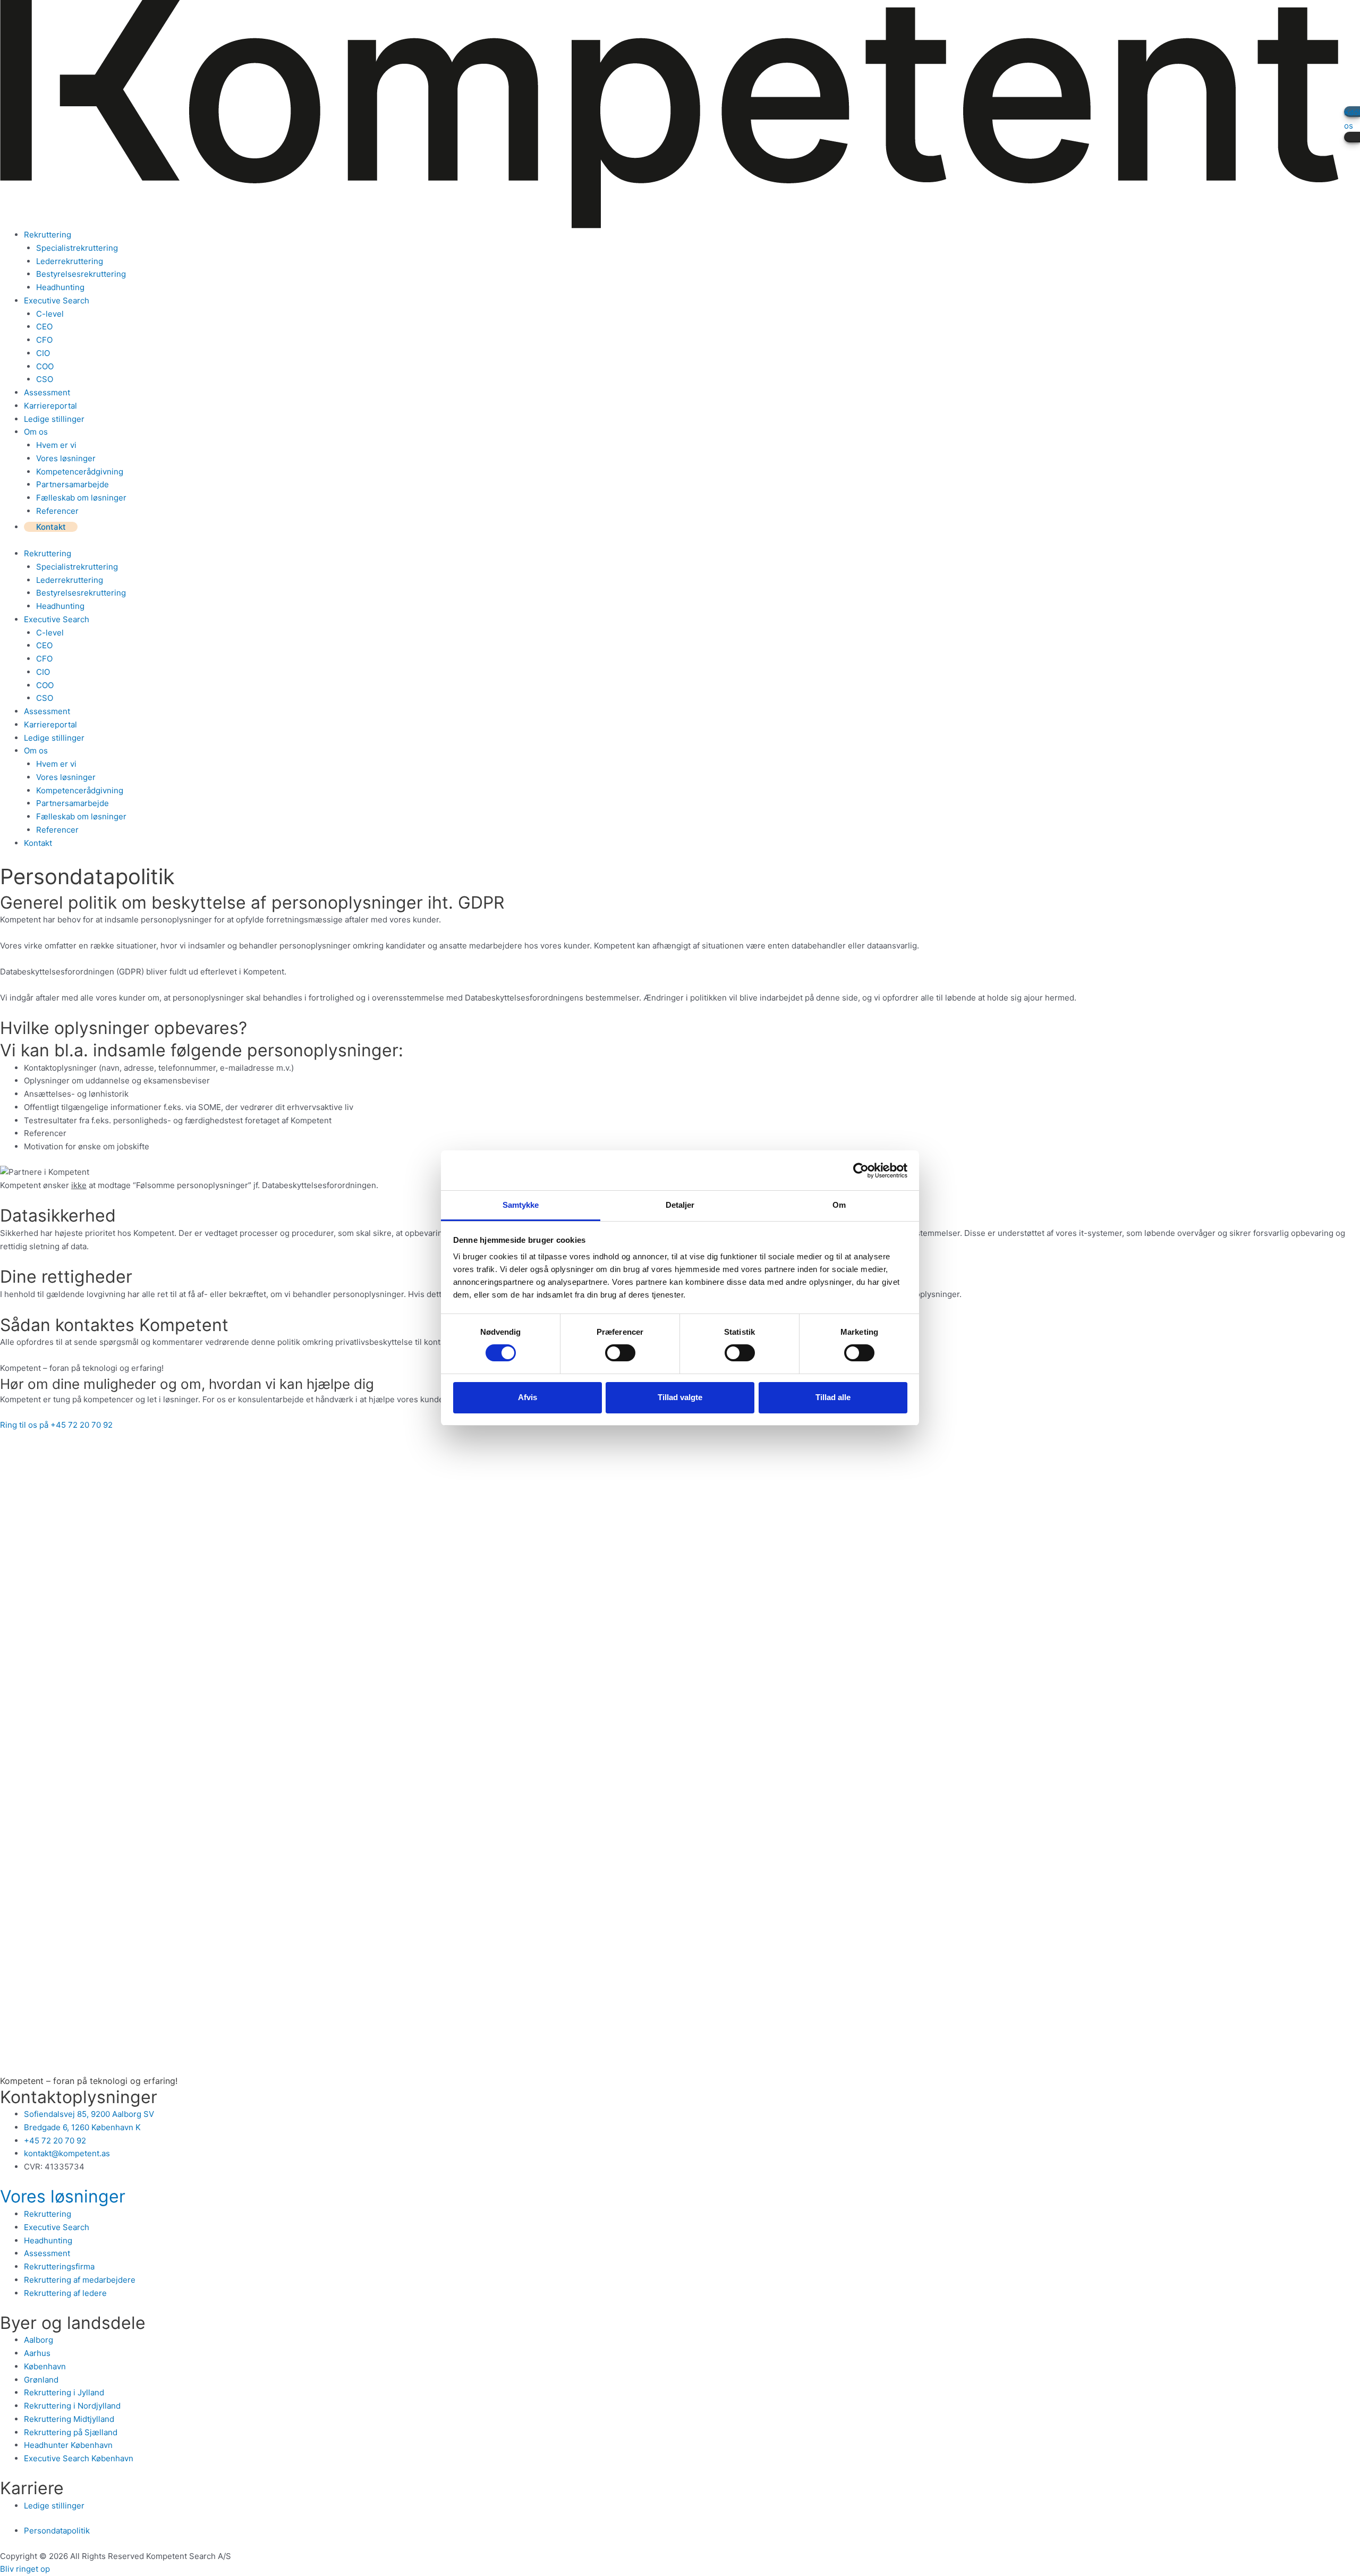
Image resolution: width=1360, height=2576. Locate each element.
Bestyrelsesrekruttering (81, 274)
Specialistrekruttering (77, 248)
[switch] (620, 1353)
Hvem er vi (56, 445)
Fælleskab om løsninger (81, 498)
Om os (36, 432)
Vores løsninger (66, 458)
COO (45, 366)
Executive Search (57, 300)
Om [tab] (839, 1205)
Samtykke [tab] (521, 1205)
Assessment (47, 392)
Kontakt (51, 527)
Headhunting (60, 287)
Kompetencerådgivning (80, 472)
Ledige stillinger (54, 419)
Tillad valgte (680, 1397)
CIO (43, 353)
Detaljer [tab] (680, 1205)
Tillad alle (833, 1397)
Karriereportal (50, 406)
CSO (45, 379)
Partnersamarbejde (73, 484)
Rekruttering (48, 235)
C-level (50, 314)
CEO (44, 327)
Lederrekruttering (70, 261)
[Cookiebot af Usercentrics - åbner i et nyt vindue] (861, 1171)
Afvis (528, 1397)
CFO (44, 340)
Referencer (57, 511)
